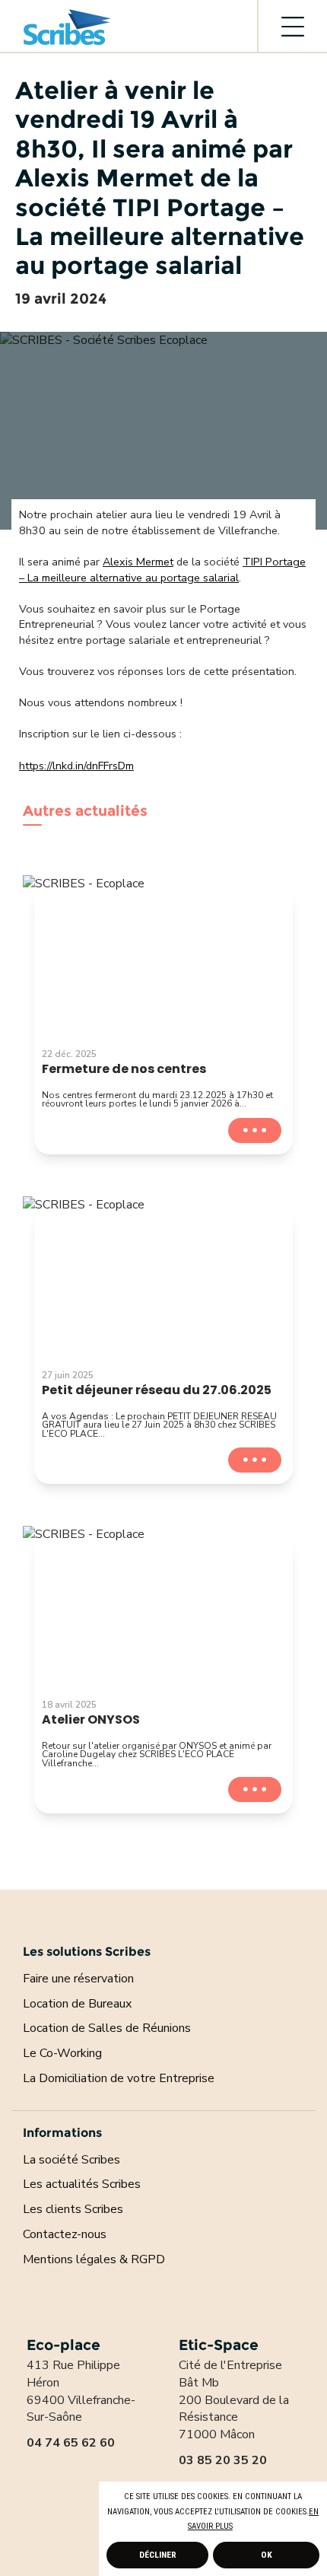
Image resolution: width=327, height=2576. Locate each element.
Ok (267, 2555)
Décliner (158, 2555)
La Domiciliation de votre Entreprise (119, 2078)
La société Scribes (71, 2160)
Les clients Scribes (73, 2209)
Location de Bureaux (77, 2004)
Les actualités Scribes (82, 2184)
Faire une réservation (78, 1979)
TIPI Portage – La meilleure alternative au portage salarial (162, 570)
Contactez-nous (65, 2234)
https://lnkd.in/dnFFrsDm (76, 766)
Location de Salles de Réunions (107, 2028)
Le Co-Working (62, 2053)
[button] (237, 2527)
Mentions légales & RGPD (94, 2259)
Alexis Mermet (138, 562)
